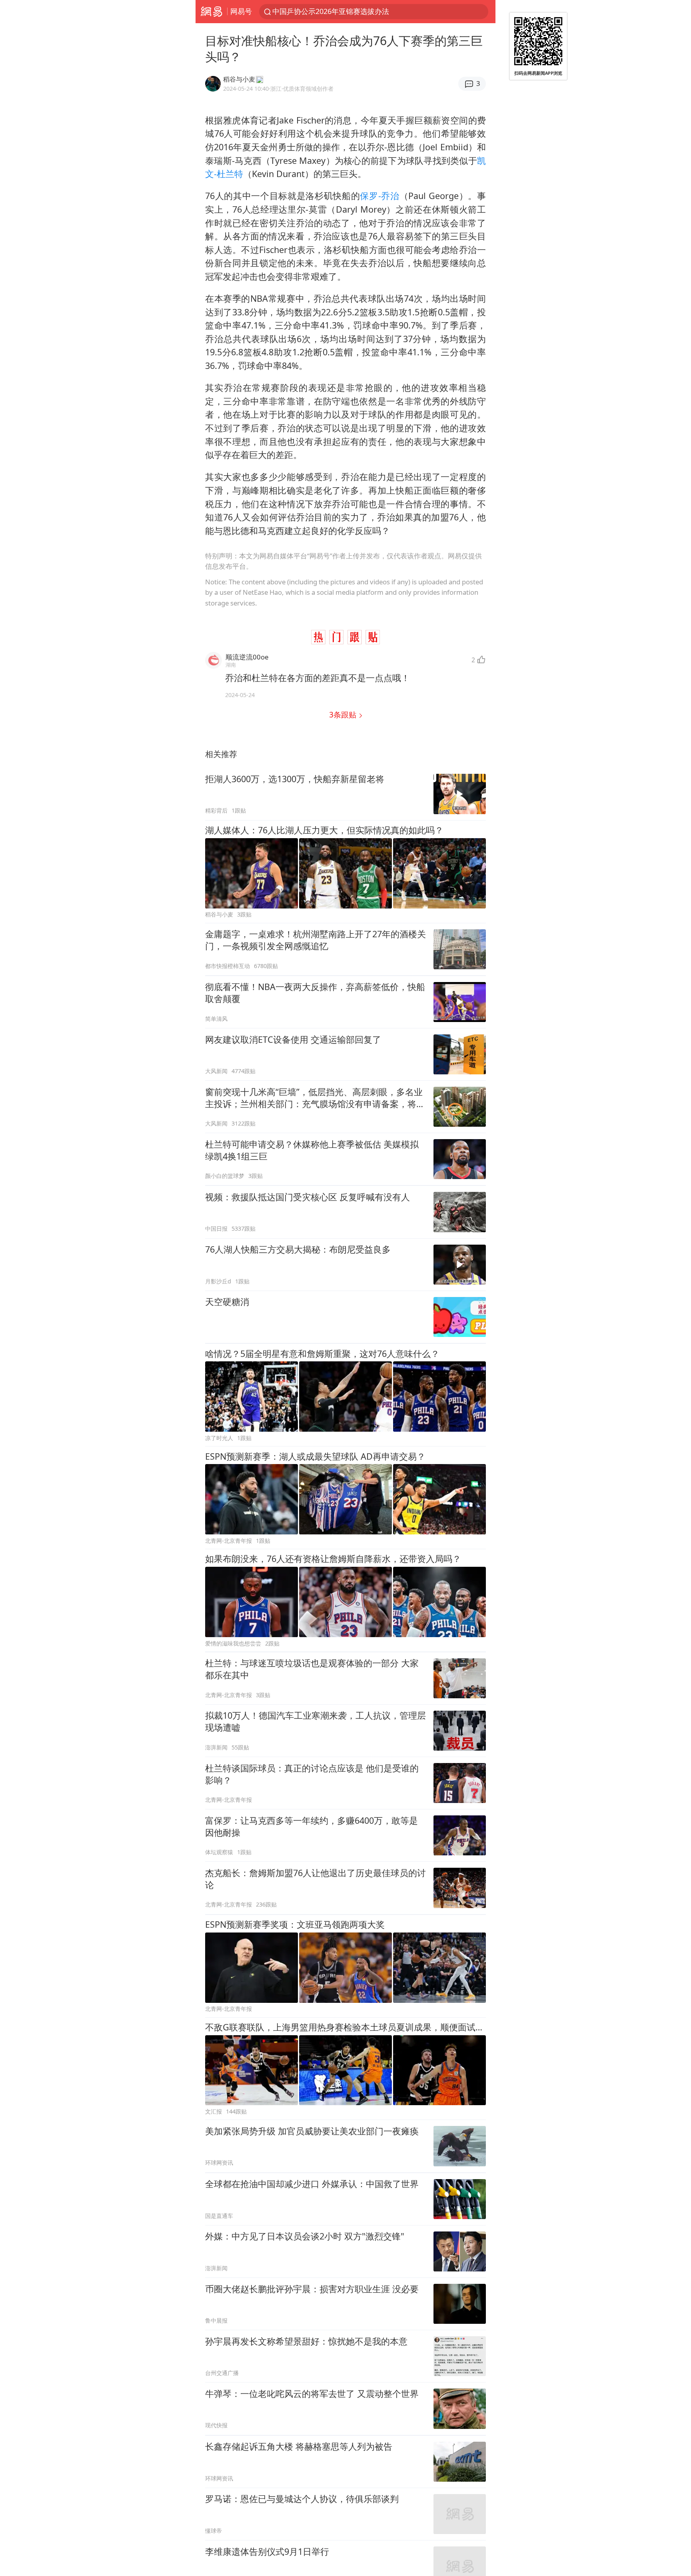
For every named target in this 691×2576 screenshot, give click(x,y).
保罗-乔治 (379, 196)
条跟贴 (344, 714)
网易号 (241, 11)
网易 (211, 12)
